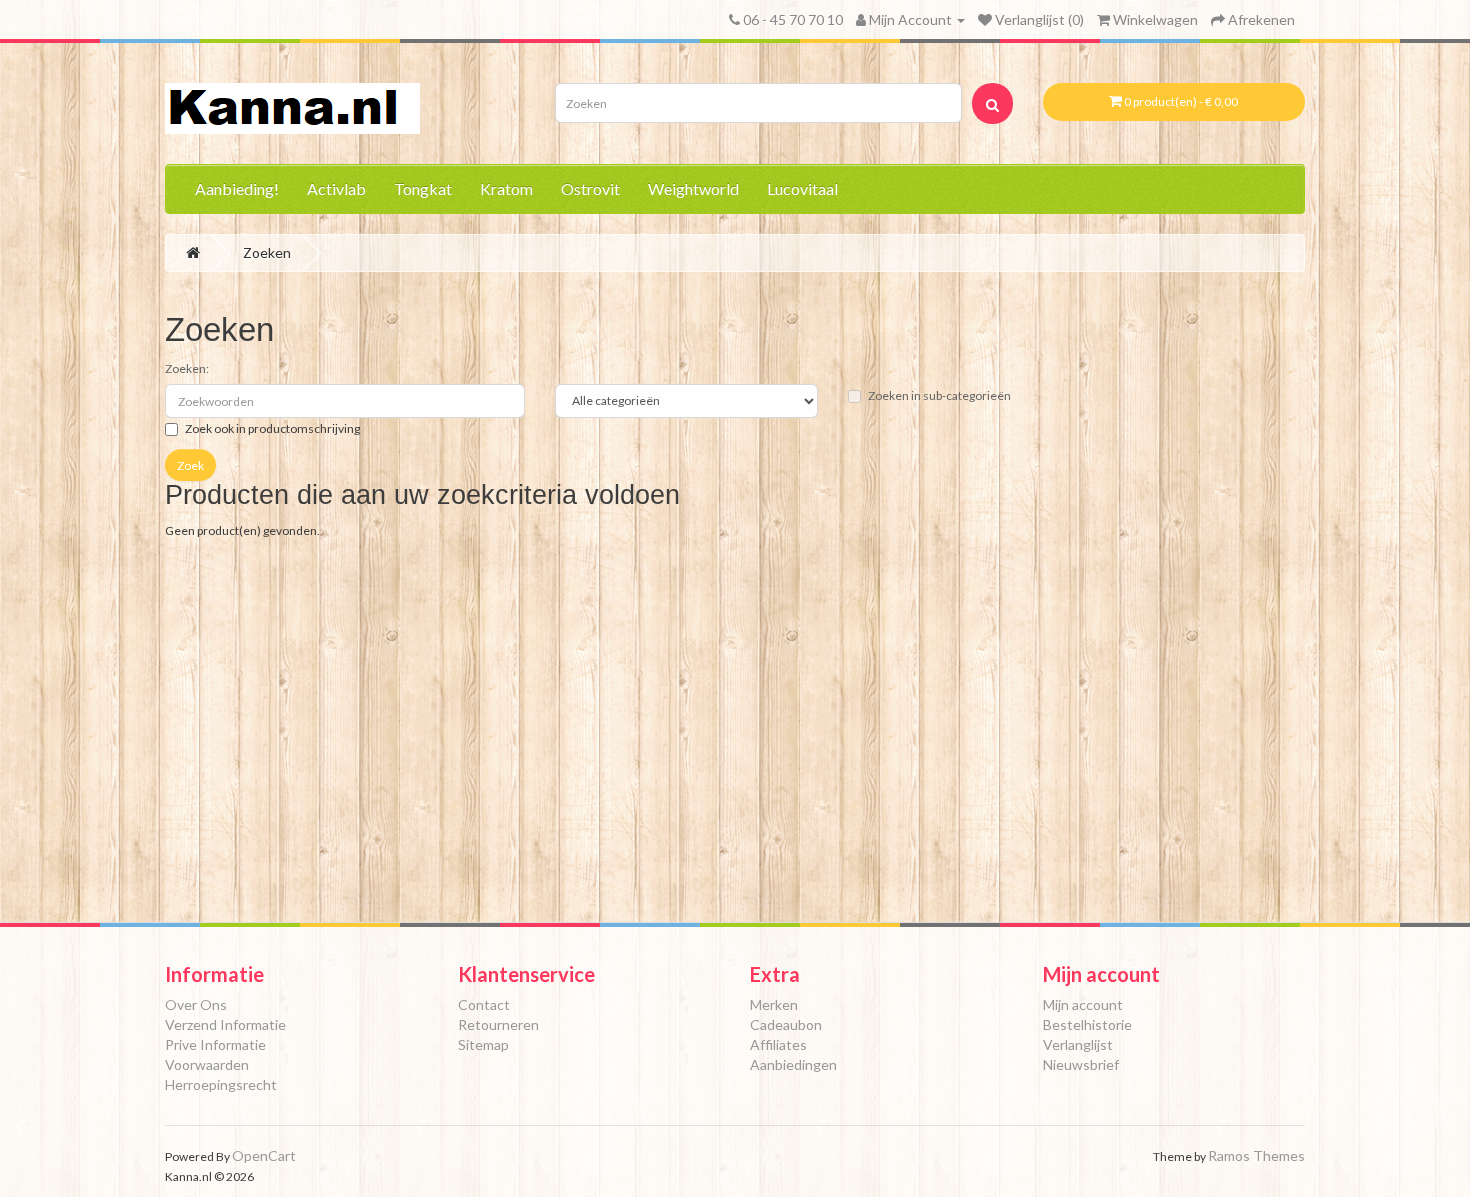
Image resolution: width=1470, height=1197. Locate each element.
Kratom (506, 188)
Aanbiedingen (793, 1064)
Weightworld (693, 188)
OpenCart (264, 1155)
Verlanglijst (1078, 1044)
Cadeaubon (786, 1024)
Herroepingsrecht (221, 1084)
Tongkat (423, 188)
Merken (774, 1004)
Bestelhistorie (1087, 1024)
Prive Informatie (215, 1044)
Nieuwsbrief (1081, 1064)
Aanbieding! (237, 188)
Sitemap (483, 1044)
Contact (484, 1004)
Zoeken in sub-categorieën (939, 395)
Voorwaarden (207, 1064)
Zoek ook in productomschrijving (272, 428)
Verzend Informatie (225, 1024)
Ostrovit (590, 188)
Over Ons (196, 1004)
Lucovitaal (802, 188)
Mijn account (1083, 1004)
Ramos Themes (1256, 1155)
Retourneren (498, 1024)
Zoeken (267, 252)
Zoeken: (187, 368)
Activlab (336, 188)
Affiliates (778, 1044)
